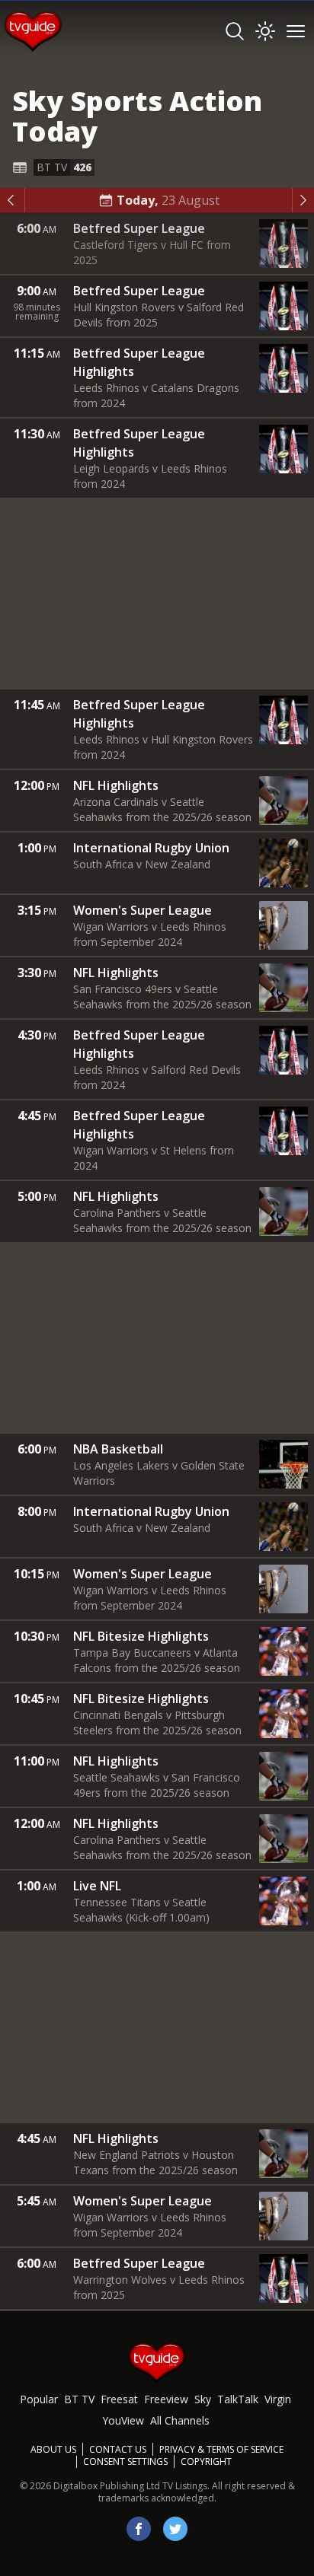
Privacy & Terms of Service (221, 2449)
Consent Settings (125, 2462)
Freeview (166, 2399)
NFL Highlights (116, 785)
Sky (203, 2399)
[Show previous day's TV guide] (13, 200)
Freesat (119, 2399)
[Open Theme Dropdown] (265, 31)
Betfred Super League (139, 228)
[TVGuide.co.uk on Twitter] (175, 2529)
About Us (53, 2449)
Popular (39, 2399)
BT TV (79, 2399)
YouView (123, 2420)
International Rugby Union (151, 848)
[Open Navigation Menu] (296, 31)
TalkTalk (238, 2399)
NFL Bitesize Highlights (141, 1636)
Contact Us (118, 2449)
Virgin (278, 2399)
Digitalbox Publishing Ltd (107, 2486)
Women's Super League (143, 910)
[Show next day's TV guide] (303, 200)
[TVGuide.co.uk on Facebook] (139, 2529)
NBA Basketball (118, 1449)
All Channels (180, 2420)
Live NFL (97, 1886)
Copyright (206, 2461)
